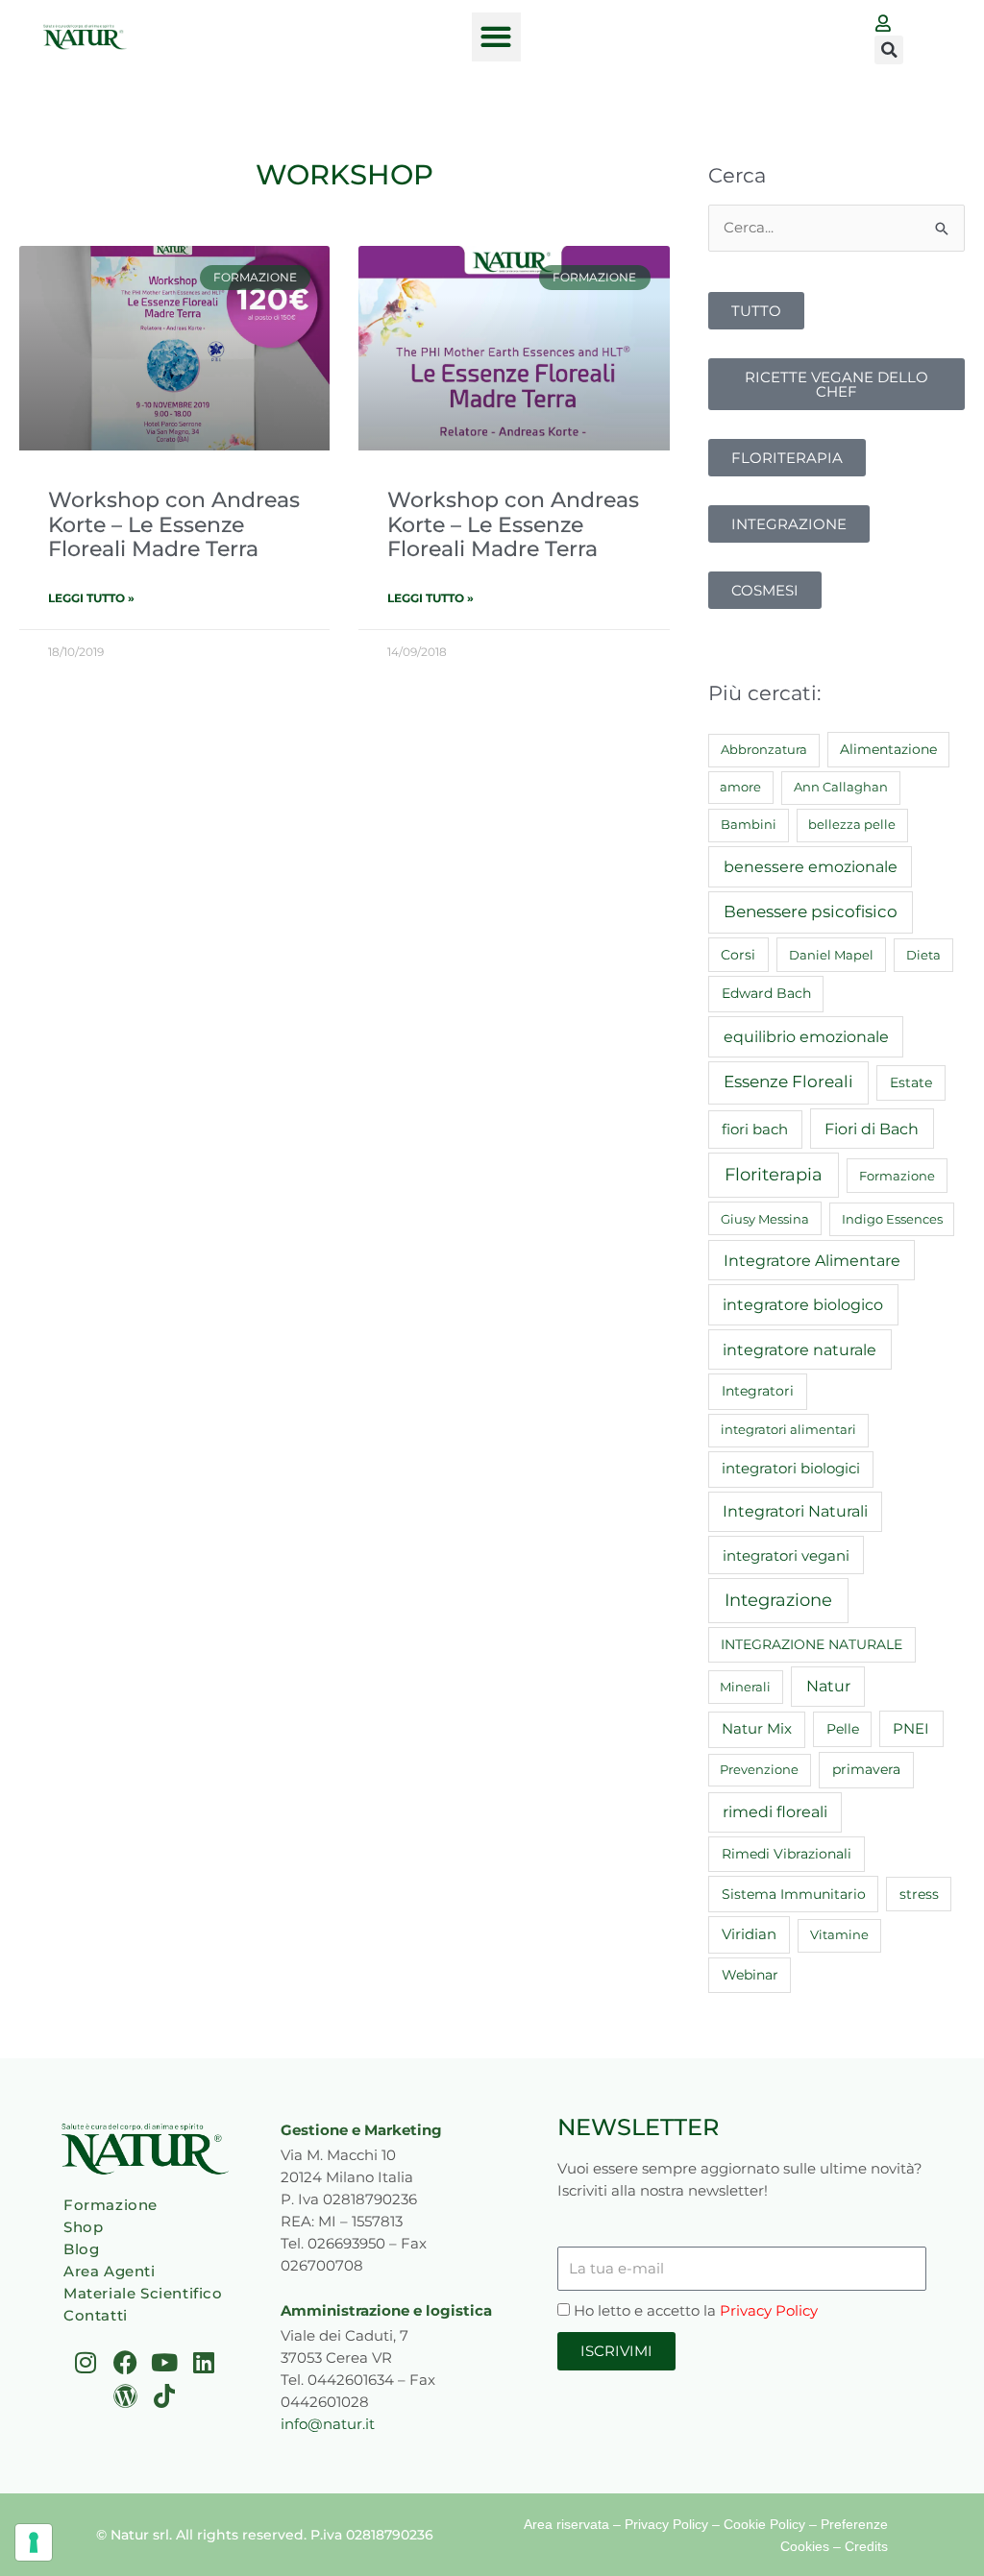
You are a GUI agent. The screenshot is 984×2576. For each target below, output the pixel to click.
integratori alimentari (788, 1429)
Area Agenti (110, 2271)
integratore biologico (803, 1304)
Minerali (745, 1687)
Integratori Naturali (795, 1511)
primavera (866, 1769)
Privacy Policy (769, 2310)
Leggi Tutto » (91, 598)
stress (919, 1894)
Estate (911, 1082)
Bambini (749, 824)
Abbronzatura (764, 749)
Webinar (750, 1975)
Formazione (897, 1176)
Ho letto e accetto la (696, 2310)
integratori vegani (786, 1555)
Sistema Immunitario (794, 1894)
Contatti (96, 2315)
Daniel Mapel (831, 955)
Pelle (843, 1729)
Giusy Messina (765, 1219)
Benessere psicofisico (811, 911)
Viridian (749, 1934)
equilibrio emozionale (806, 1036)
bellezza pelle (852, 824)
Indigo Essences (892, 1219)
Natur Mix (757, 1729)
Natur (828, 1686)
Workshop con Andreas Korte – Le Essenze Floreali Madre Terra (174, 524)
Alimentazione (888, 749)
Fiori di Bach (872, 1129)
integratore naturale (799, 1349)
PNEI (911, 1729)
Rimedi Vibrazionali (787, 1854)
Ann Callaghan (841, 787)
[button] (496, 37)
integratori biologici (791, 1469)
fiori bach (755, 1129)
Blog (81, 2249)
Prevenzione (759, 1769)
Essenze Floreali (788, 1081)
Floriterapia (774, 1175)
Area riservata (566, 2524)
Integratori (758, 1391)
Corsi (738, 955)
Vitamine (839, 1934)
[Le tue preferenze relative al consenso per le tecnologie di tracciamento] (34, 2542)
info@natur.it (328, 2424)
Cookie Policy (764, 2524)
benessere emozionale (811, 866)
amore (740, 787)
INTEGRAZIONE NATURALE (812, 1644)
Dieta (923, 955)
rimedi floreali (775, 1812)
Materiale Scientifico (143, 2293)
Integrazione (778, 1600)
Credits (866, 2546)
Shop (83, 2227)
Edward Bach (766, 993)
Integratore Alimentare (812, 1260)
